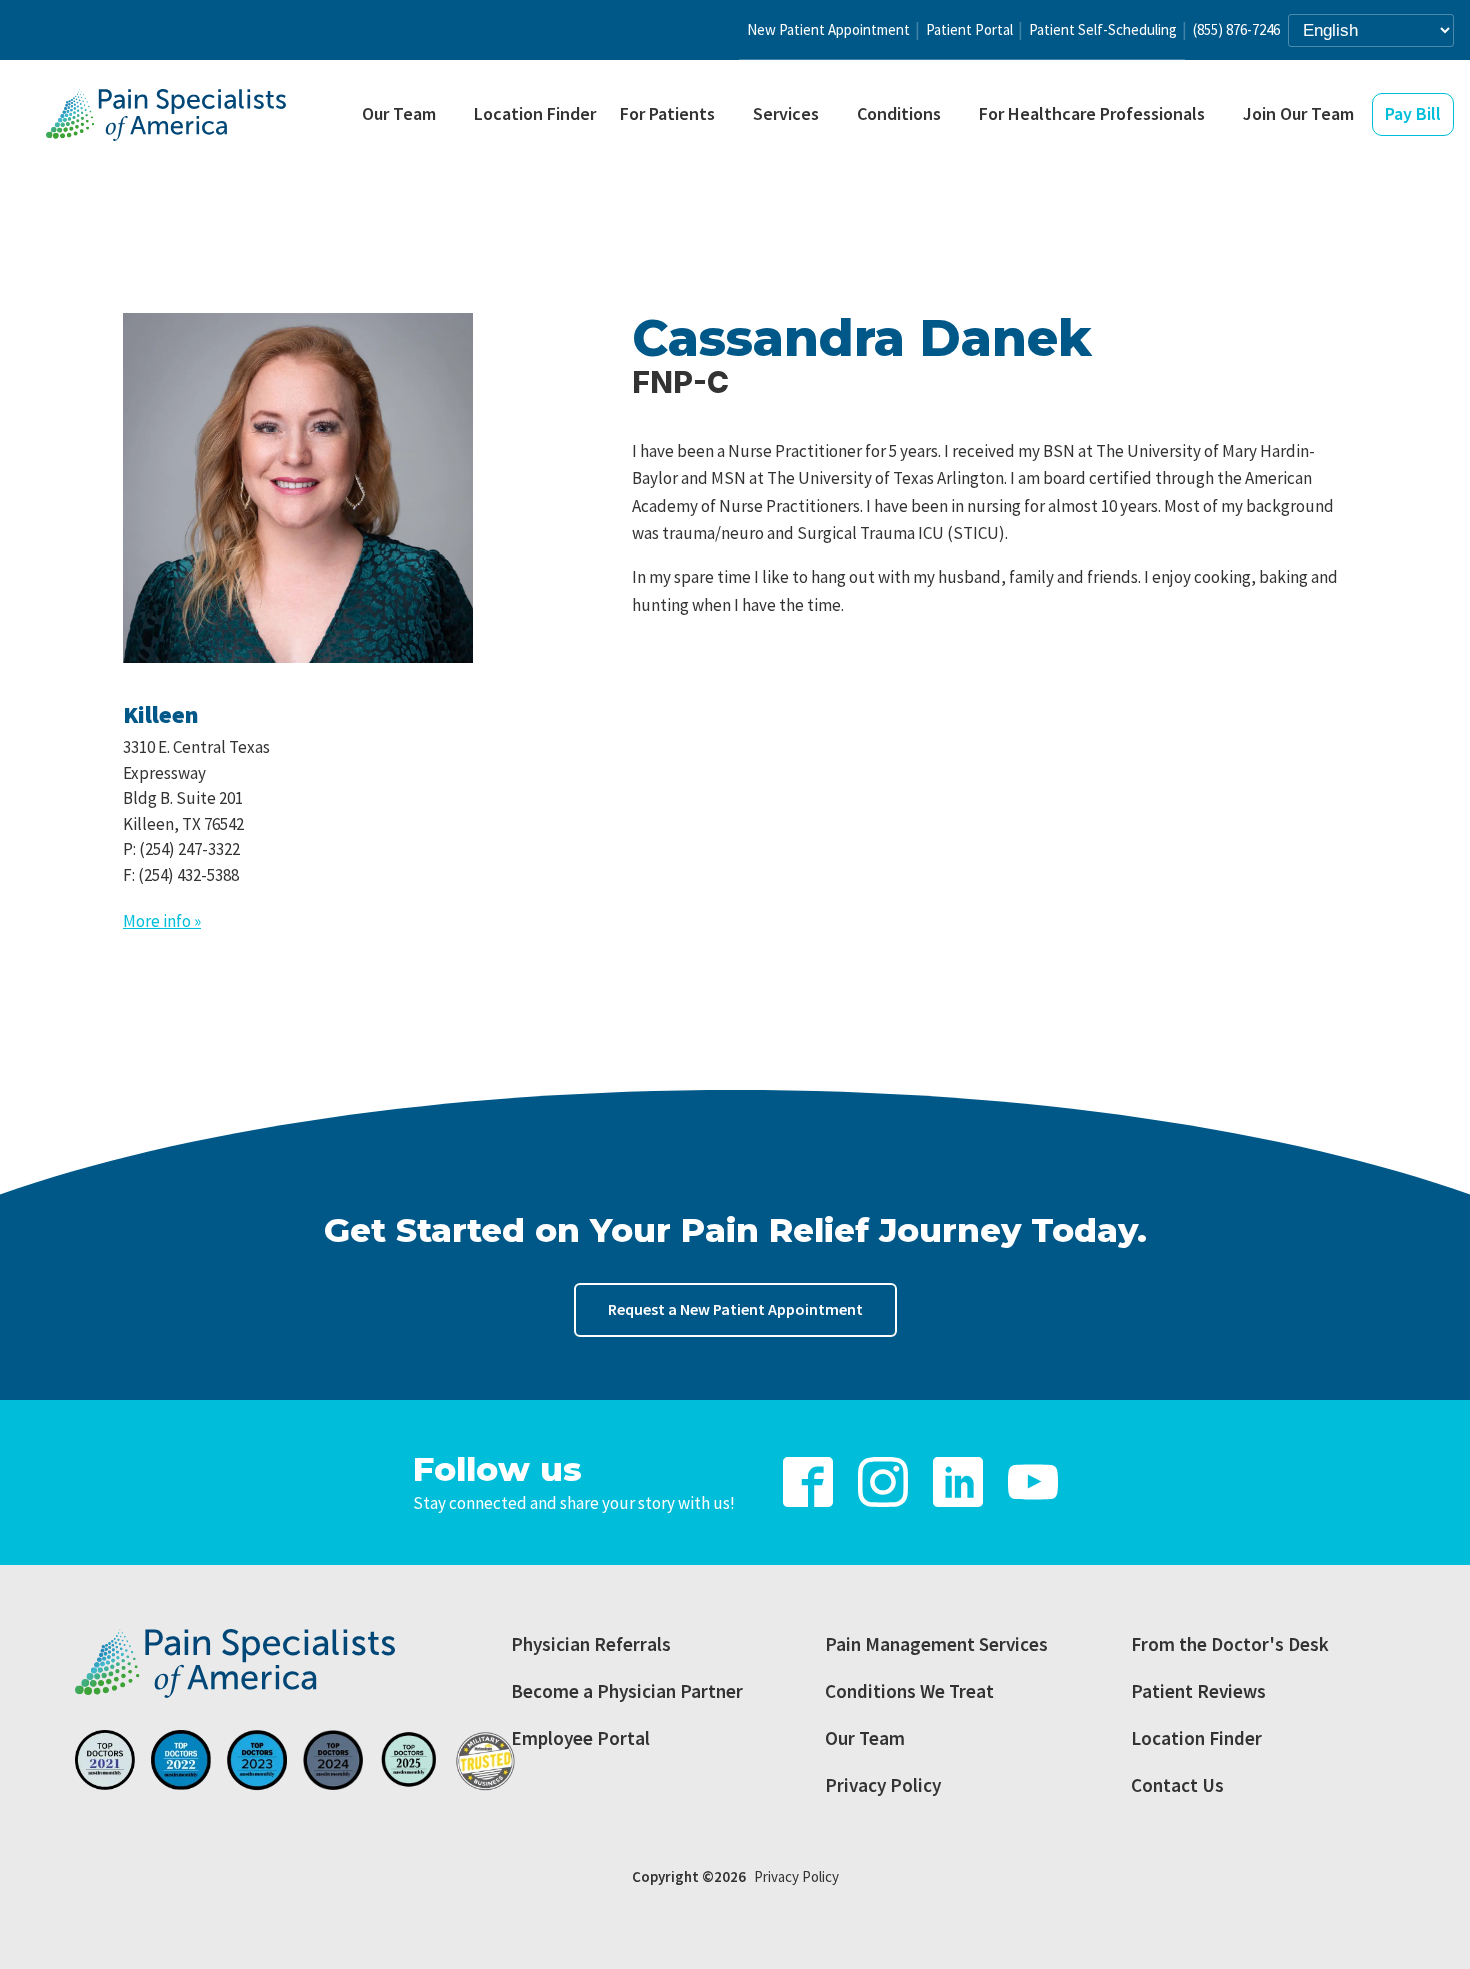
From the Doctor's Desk (1230, 1644)
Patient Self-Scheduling (1103, 29)
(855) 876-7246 (1236, 29)
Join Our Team (1298, 113)
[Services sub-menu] (835, 115)
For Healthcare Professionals (1092, 113)
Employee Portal (580, 1738)
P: (181, 849)
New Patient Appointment (828, 29)
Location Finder (535, 113)
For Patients (667, 113)
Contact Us (1177, 1785)
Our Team (399, 113)
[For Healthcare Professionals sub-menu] (1221, 115)
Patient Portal (969, 29)
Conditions (899, 113)
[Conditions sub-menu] (957, 115)
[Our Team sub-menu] (452, 115)
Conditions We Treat (909, 1691)
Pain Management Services (936, 1644)
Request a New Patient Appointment (735, 1309)
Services (786, 113)
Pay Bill (1413, 113)
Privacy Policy (883, 1785)
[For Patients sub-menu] (731, 115)
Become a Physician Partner (627, 1691)
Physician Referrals (591, 1644)
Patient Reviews (1198, 1691)
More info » (162, 921)
